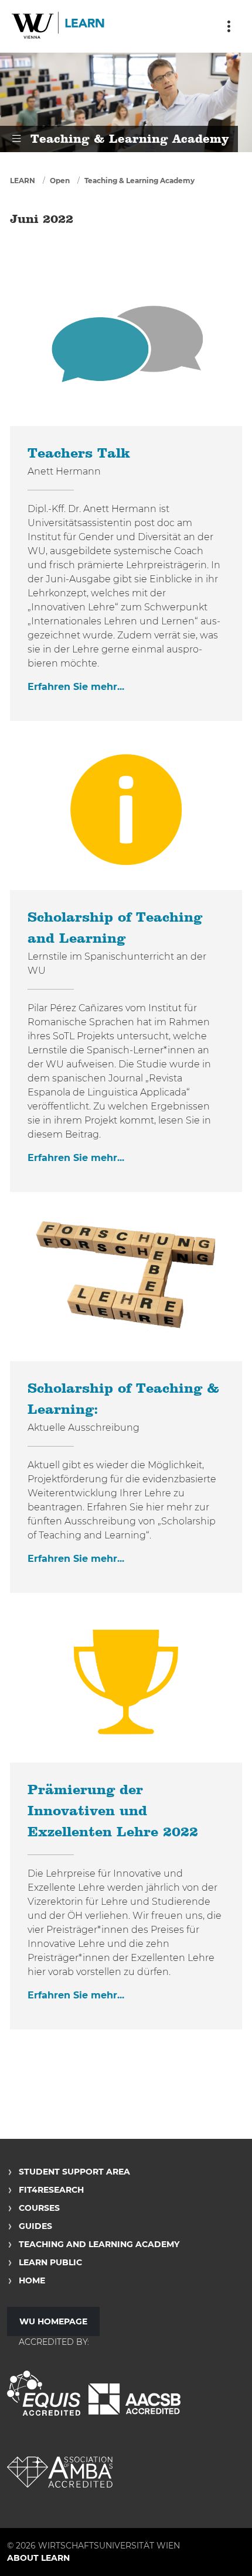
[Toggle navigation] (229, 26)
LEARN (23, 181)
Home (32, 2280)
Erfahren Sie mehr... (76, 687)
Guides (35, 2226)
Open (60, 181)
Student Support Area (74, 2172)
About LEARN (38, 2558)
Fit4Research (51, 2190)
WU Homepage (53, 2321)
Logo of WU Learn (59, 26)
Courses (39, 2208)
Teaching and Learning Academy (99, 2244)
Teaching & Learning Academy (139, 181)
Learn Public (50, 2262)
